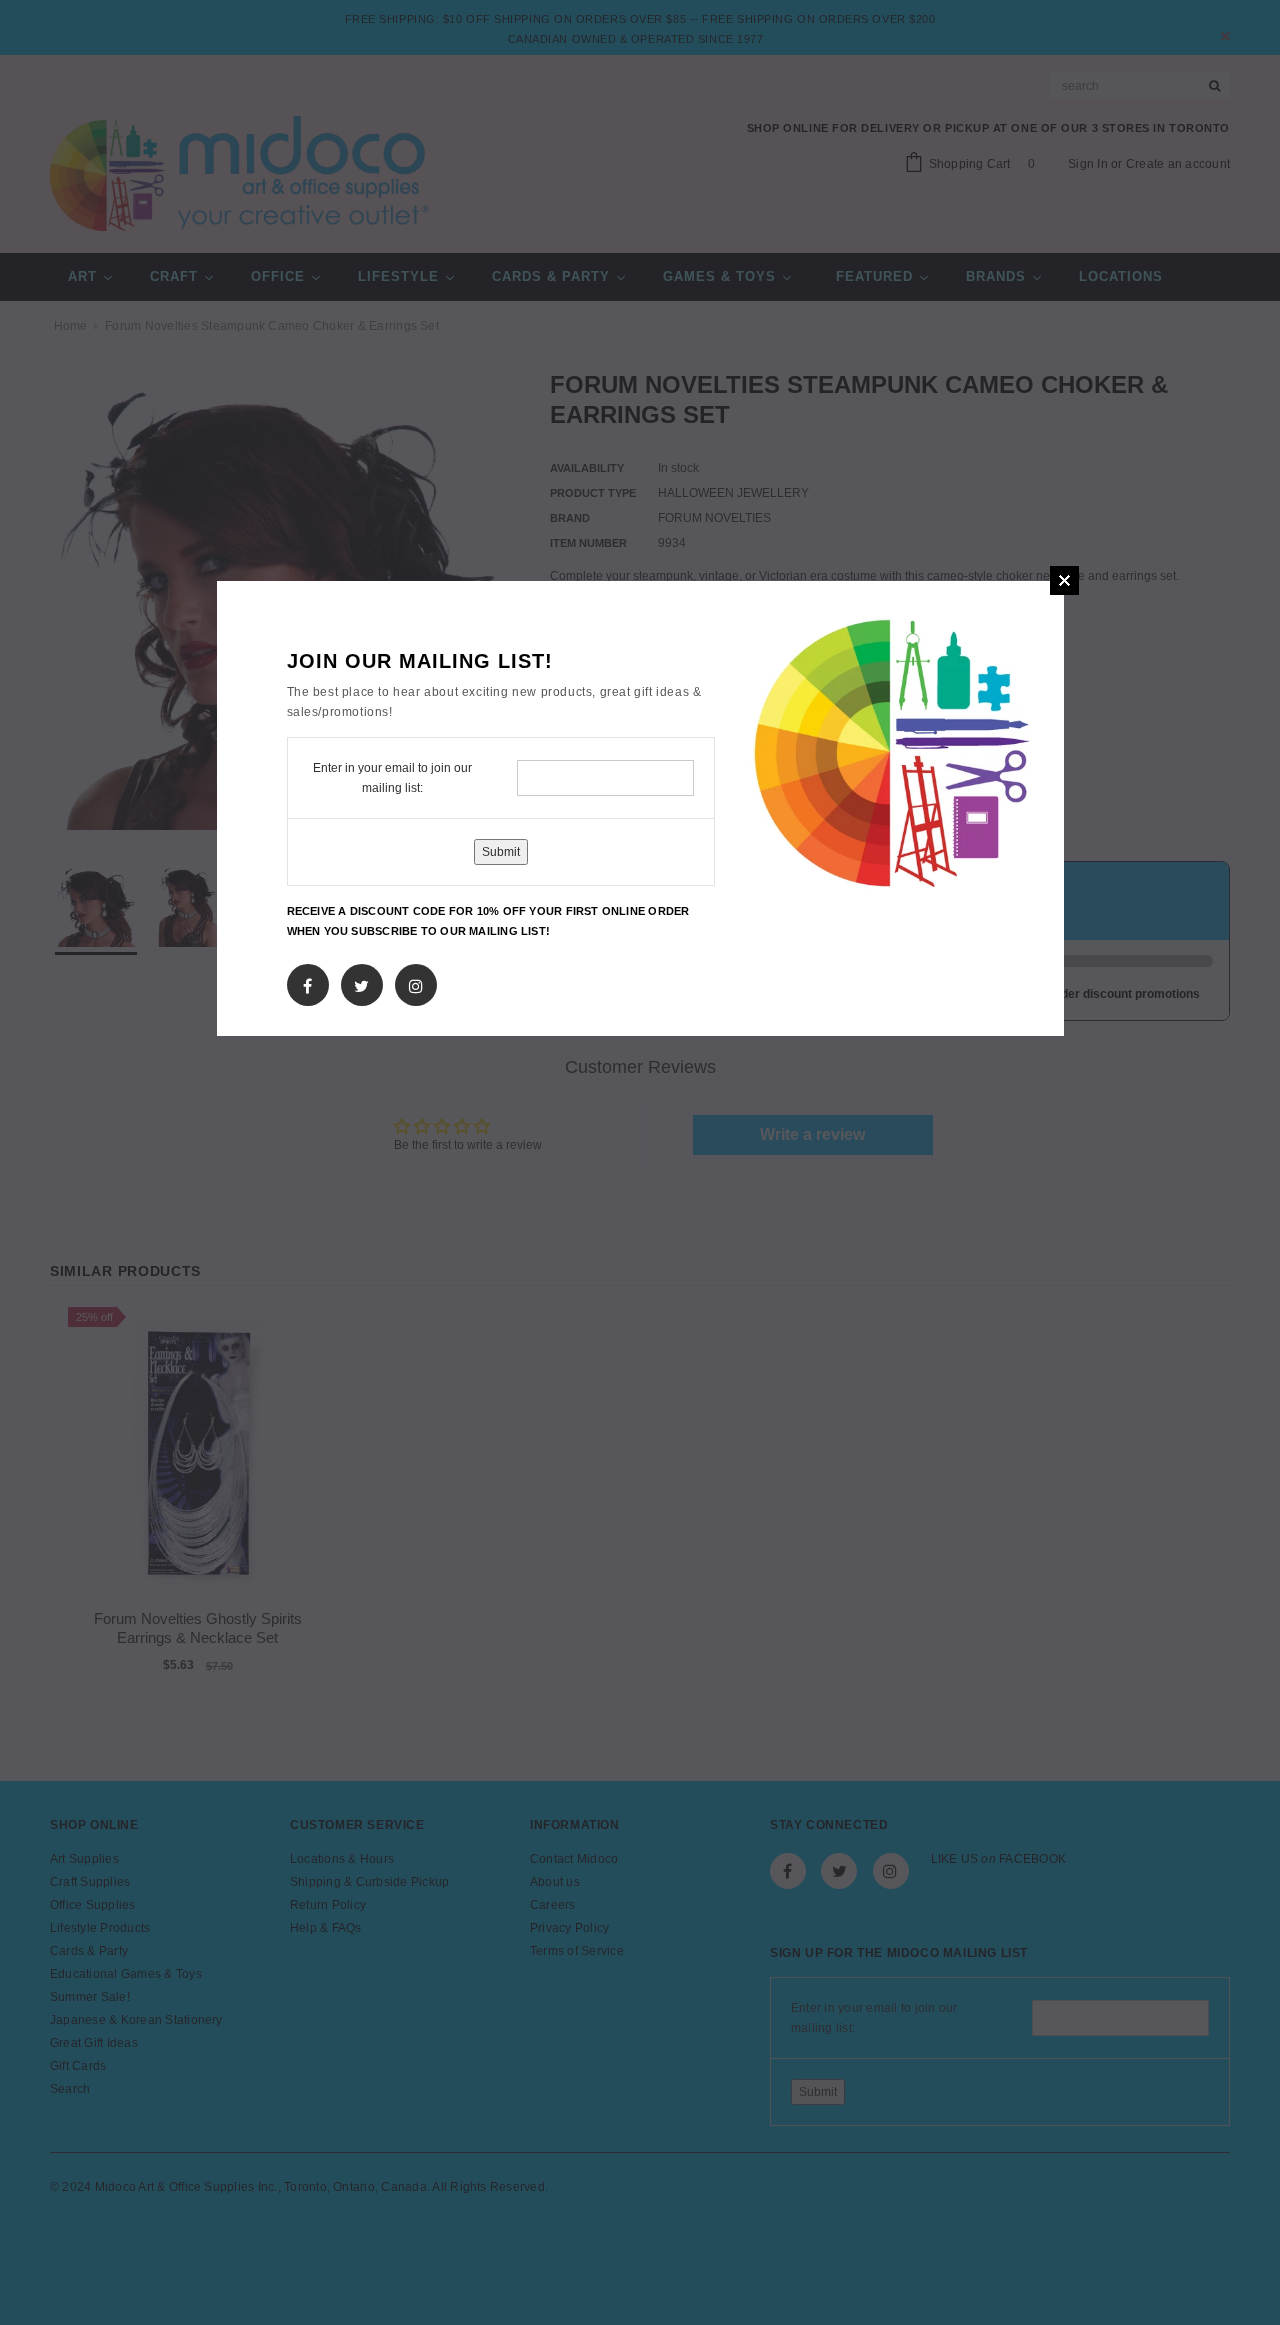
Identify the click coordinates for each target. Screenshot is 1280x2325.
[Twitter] (361, 982)
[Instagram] (416, 982)
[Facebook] (307, 982)
